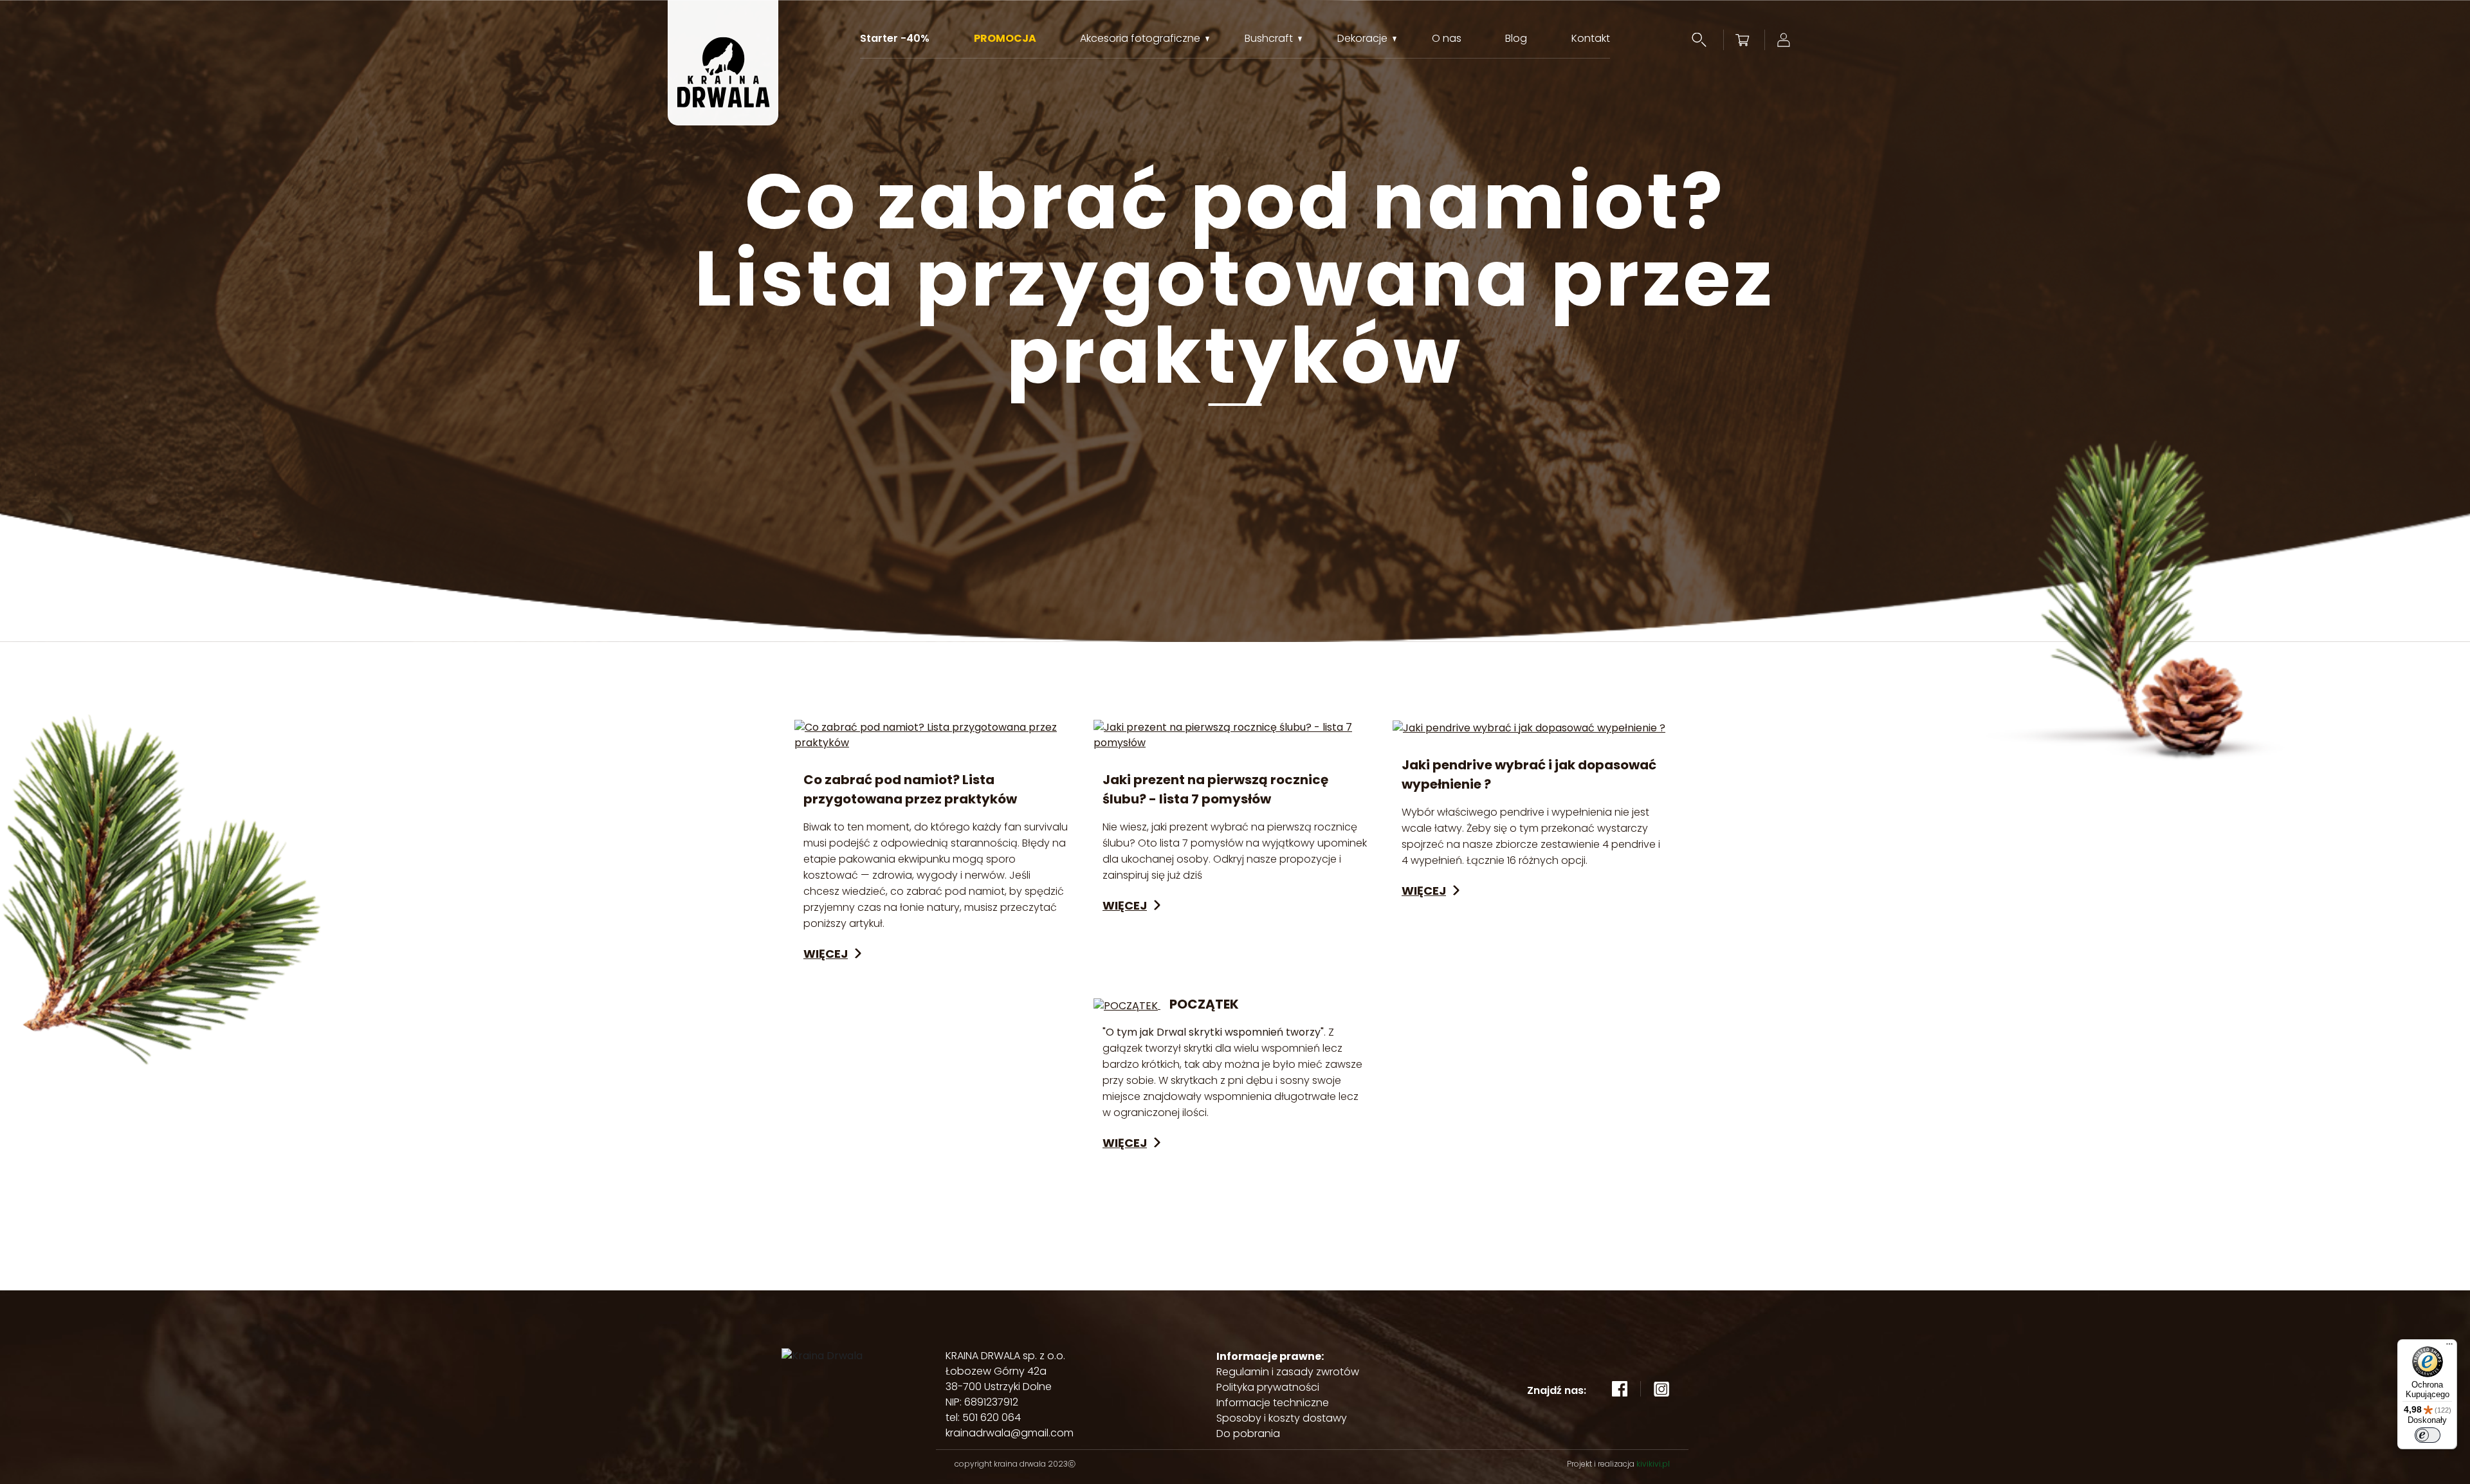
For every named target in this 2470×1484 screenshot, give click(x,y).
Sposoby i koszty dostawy (1282, 1418)
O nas (1447, 39)
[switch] (2428, 1435)
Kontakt (1591, 39)
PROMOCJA (1005, 39)
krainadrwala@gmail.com (1010, 1433)
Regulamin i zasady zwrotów (1288, 1372)
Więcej (826, 954)
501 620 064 (992, 1417)
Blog (1516, 39)
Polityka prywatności (1268, 1387)
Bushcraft (1269, 39)
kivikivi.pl (1653, 1464)
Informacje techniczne (1273, 1403)
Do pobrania (1248, 1434)
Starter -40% (895, 39)
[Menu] (2449, 1347)
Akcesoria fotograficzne (1140, 39)
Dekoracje (1362, 39)
